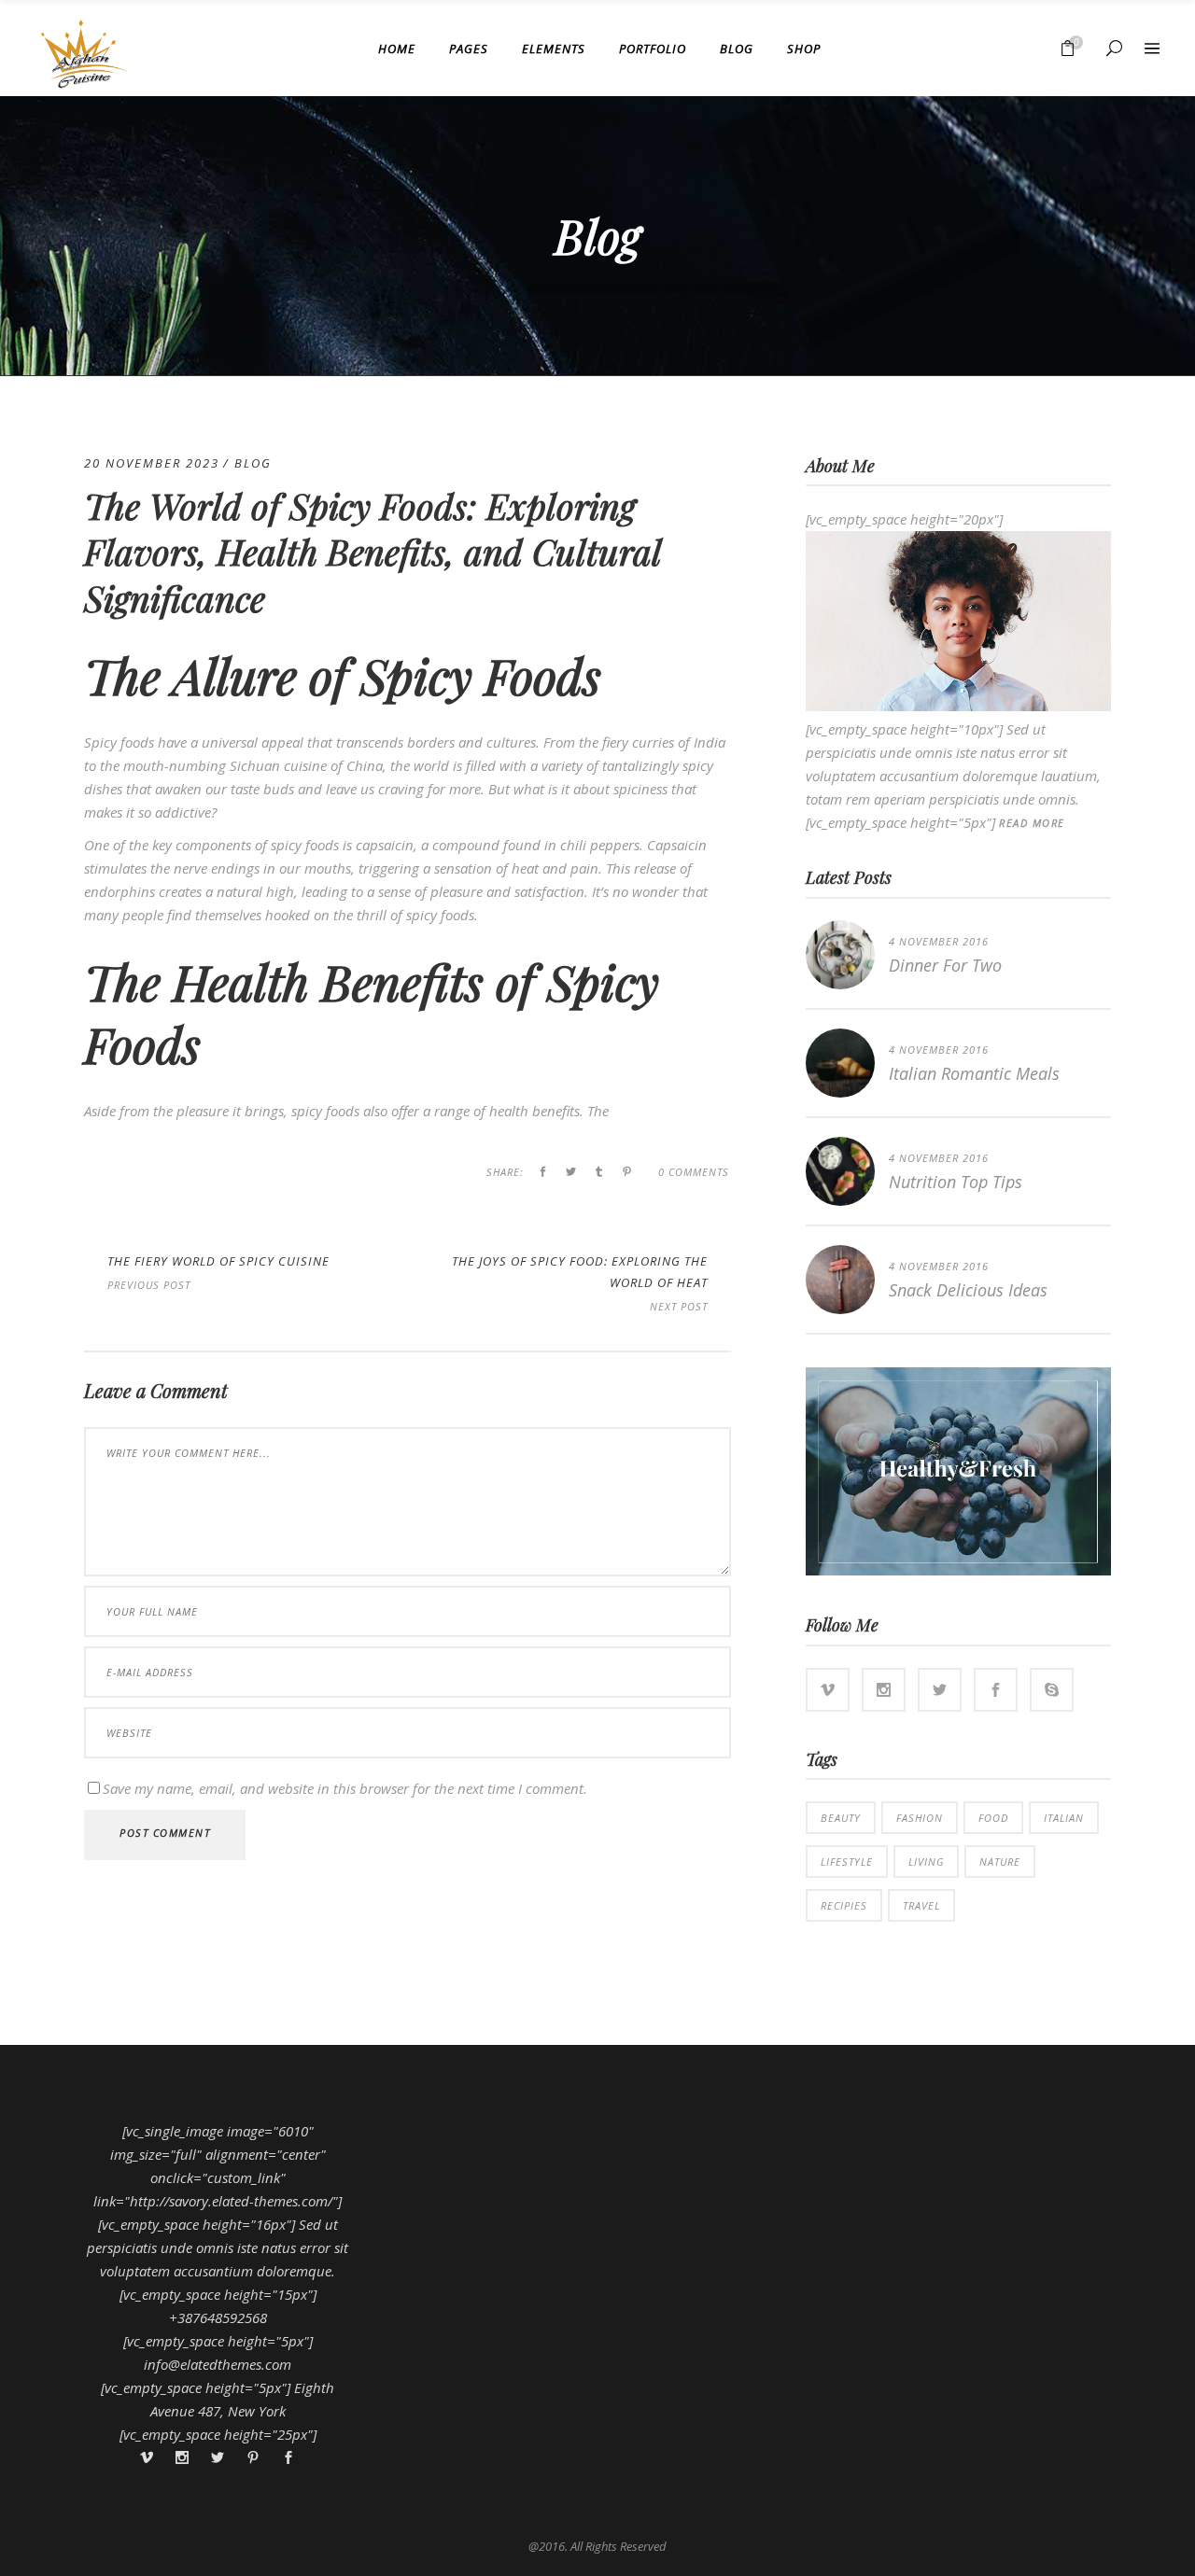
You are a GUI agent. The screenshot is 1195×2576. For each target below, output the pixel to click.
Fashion (920, 1818)
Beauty (841, 1818)
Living (926, 1862)
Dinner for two (945, 965)
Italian (1064, 1818)
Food (993, 1818)
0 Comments (694, 1172)
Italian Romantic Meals (974, 1073)
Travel (921, 1905)
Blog (253, 463)
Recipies (844, 1905)
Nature (1000, 1862)
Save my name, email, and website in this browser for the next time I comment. (345, 1788)
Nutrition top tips (956, 1182)
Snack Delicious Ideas (968, 1290)
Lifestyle (847, 1862)
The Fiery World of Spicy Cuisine (218, 1261)
